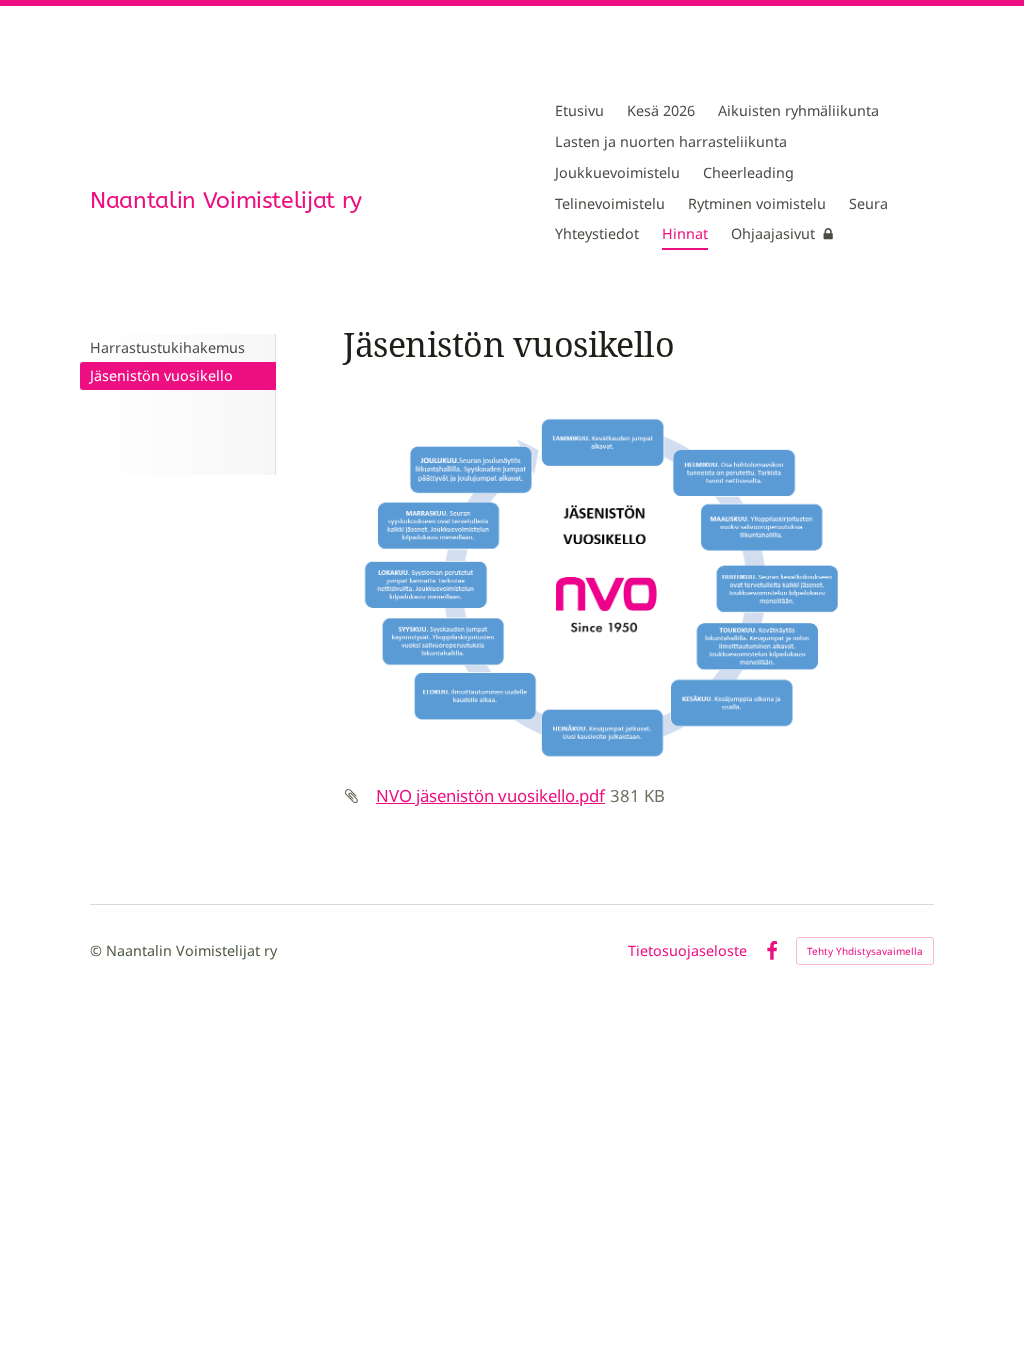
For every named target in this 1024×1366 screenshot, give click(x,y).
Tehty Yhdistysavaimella (865, 951)
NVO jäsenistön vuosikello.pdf (490, 795)
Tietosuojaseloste (687, 951)
